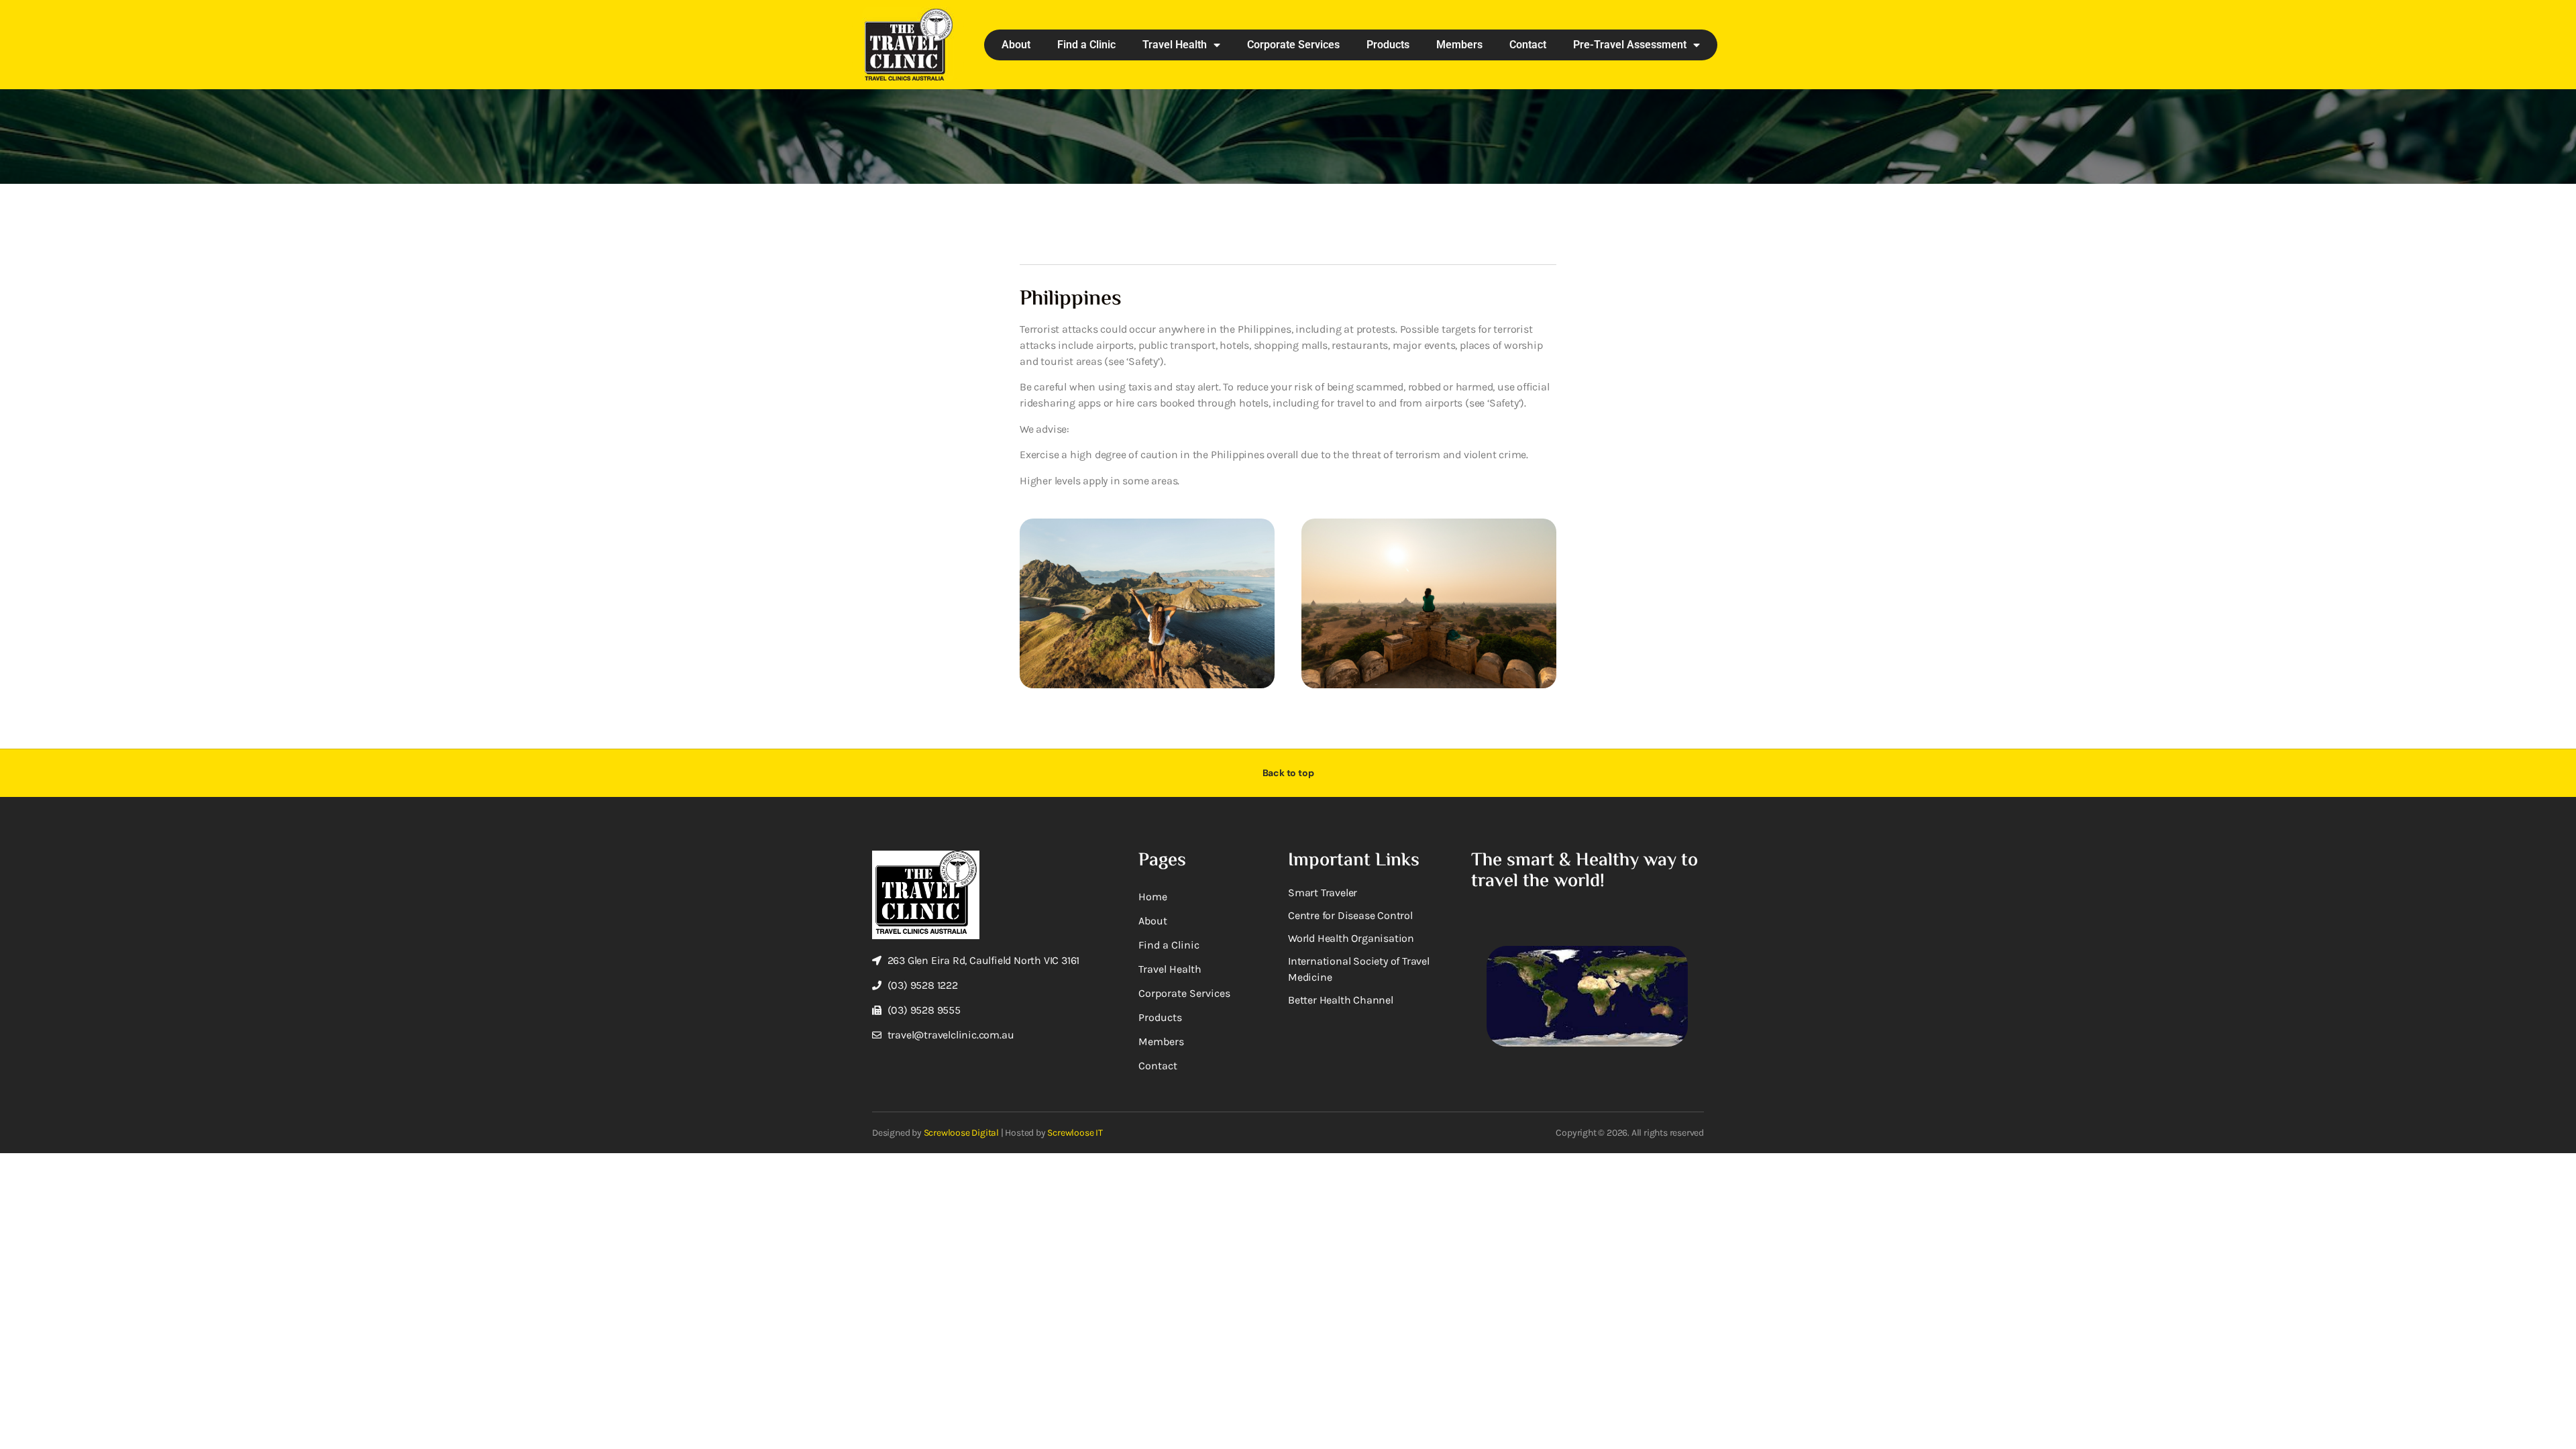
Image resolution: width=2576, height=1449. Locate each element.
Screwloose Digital (961, 1133)
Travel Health (1175, 45)
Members (1459, 45)
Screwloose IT (1075, 1133)
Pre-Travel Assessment (1630, 45)
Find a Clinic (1086, 45)
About (1016, 45)
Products (1388, 45)
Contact (1528, 45)
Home (1153, 897)
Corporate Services (1293, 45)
